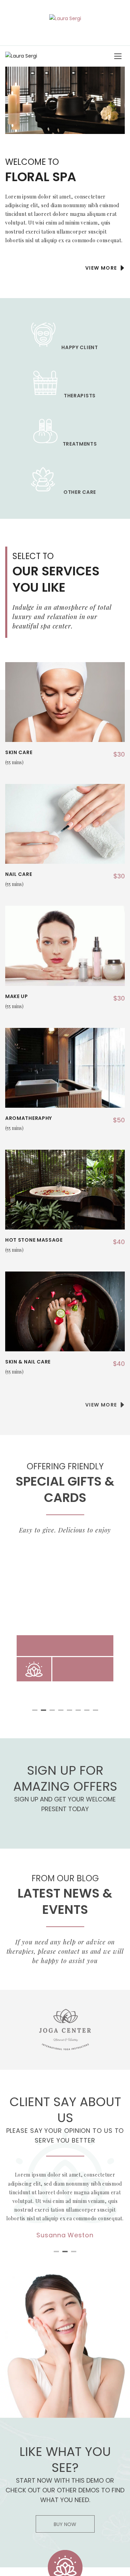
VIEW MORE (102, 268)
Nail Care (19, 874)
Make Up (17, 996)
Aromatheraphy (29, 1118)
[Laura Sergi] (65, 18)
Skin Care (19, 752)
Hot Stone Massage (34, 1240)
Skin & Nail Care (28, 1362)
